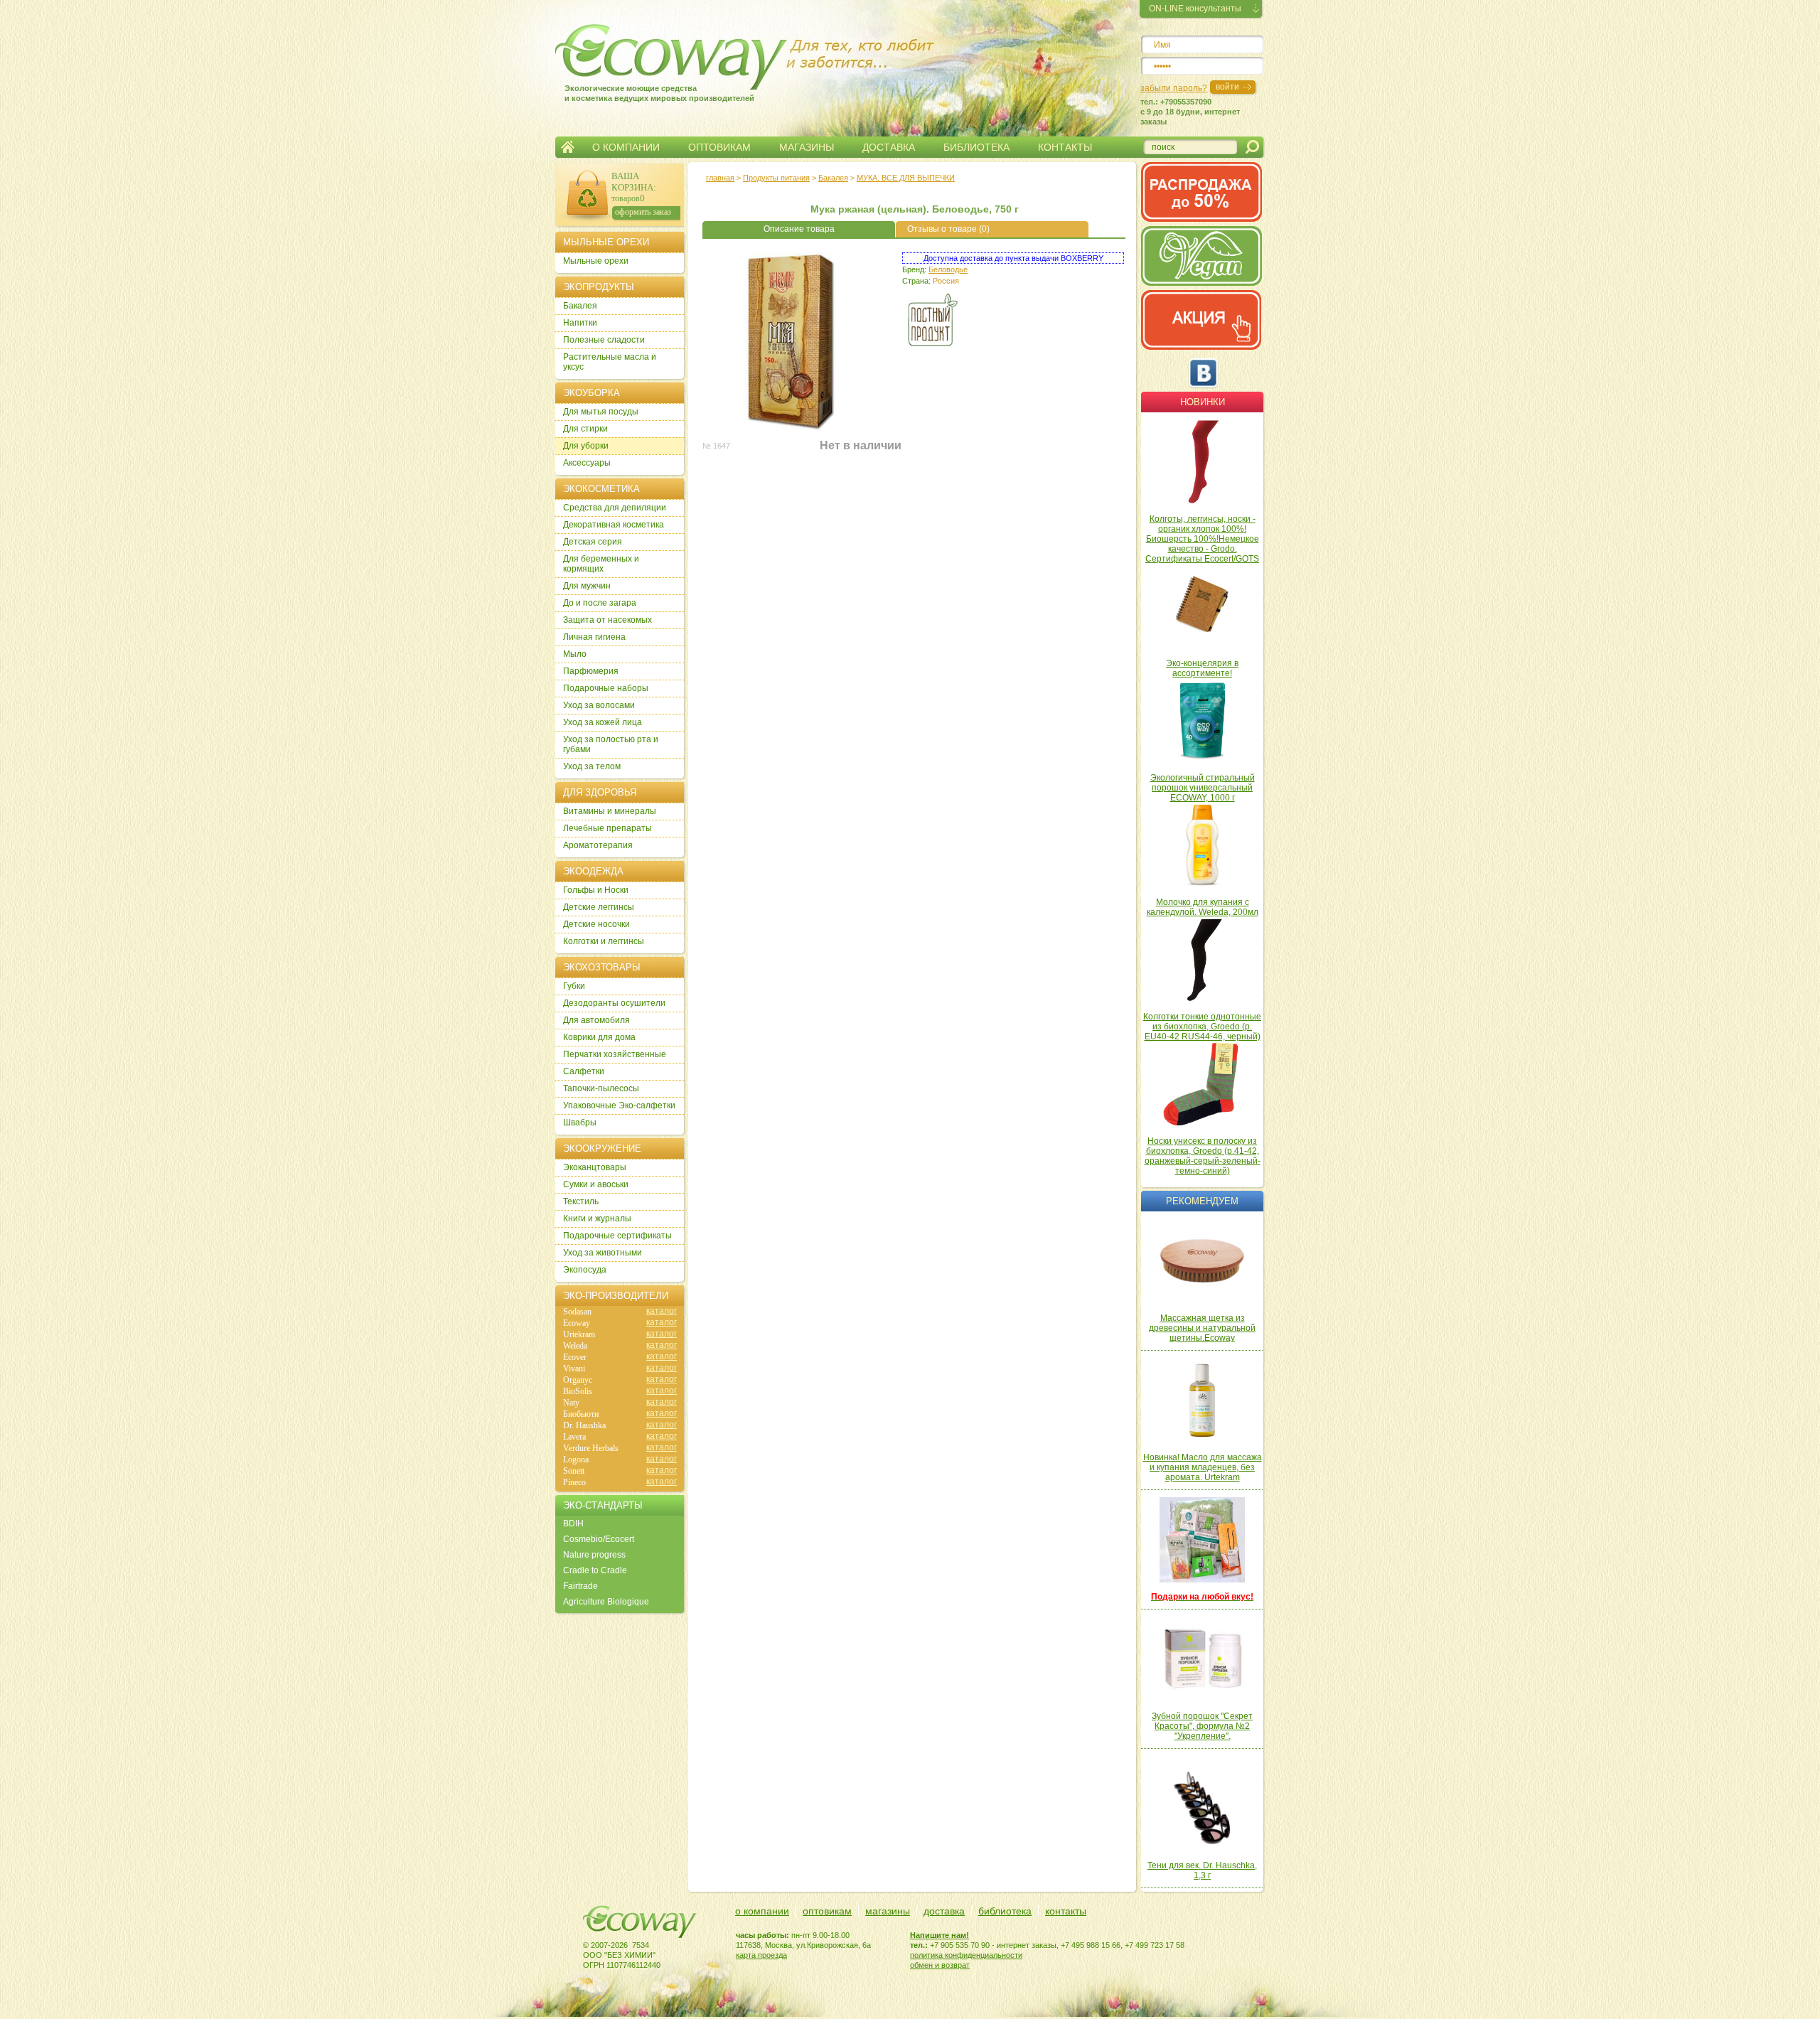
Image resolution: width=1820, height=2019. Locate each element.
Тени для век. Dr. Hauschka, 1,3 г (1202, 1870)
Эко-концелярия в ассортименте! (1202, 668)
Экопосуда (585, 1270)
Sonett (574, 1471)
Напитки (580, 323)
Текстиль (581, 1201)
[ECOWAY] (646, 53)
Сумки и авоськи (596, 1184)
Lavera (574, 1437)
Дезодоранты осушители (614, 1003)
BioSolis (578, 1391)
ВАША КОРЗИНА (632, 182)
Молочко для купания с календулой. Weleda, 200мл (1203, 907)
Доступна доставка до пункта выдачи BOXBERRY (1013, 258)
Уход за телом (592, 766)
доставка (944, 1911)
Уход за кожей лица (603, 722)
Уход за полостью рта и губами (611, 744)
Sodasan (577, 1312)
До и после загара (600, 603)
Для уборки (586, 446)
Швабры (580, 1123)
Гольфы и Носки (596, 890)
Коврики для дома (599, 1037)
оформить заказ (643, 212)
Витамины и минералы (610, 811)
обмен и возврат (940, 1965)
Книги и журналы (597, 1219)
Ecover (575, 1357)
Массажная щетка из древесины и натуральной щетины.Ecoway (1202, 1328)
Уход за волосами (599, 705)
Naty (571, 1403)
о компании (762, 1911)
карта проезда (761, 1955)
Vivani (574, 1369)
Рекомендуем (1202, 1201)
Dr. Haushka (584, 1425)
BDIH (573, 1523)
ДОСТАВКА (889, 147)
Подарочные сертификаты (617, 1236)
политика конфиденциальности (966, 1955)
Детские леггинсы (599, 907)
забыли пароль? (1174, 88)
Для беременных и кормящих (601, 564)
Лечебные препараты (607, 828)
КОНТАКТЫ (1065, 147)
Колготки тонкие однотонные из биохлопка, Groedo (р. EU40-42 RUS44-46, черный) (1202, 1027)
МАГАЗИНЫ (807, 147)
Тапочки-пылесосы (601, 1088)
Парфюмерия (591, 671)
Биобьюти (581, 1414)
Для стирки (585, 429)
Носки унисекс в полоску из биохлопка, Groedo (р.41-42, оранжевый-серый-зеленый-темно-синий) (1203, 1156)
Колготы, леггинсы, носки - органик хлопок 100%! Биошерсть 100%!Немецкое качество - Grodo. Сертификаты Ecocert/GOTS (1202, 539)
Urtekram (579, 1334)
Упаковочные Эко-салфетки (619, 1105)
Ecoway (577, 1323)
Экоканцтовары (595, 1167)
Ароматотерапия (598, 845)
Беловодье (948, 269)
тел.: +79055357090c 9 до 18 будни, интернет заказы (1190, 112)
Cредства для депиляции (615, 508)
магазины (888, 1911)
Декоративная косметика (614, 525)
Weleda (575, 1346)
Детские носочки (596, 924)
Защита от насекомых (607, 620)
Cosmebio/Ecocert (599, 1539)
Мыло (575, 654)
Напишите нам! (940, 1935)
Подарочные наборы (606, 688)
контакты (1066, 1911)
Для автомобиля (596, 1020)
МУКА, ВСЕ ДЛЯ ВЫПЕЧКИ (906, 178)
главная (720, 178)
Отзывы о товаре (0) (948, 229)
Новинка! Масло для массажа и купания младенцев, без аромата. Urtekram (1203, 1467)
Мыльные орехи (596, 261)
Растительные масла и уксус (610, 362)
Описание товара (799, 229)
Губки (574, 986)
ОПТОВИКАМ (719, 147)
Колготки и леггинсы (604, 941)
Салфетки (584, 1071)
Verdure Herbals (591, 1448)
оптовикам (827, 1911)
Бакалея (833, 178)
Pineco (574, 1482)
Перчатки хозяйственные (615, 1054)
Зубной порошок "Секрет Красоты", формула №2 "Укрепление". (1202, 1726)
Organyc (578, 1380)
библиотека (1005, 1911)
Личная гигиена (594, 637)
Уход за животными (603, 1253)
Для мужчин (587, 586)
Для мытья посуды (601, 412)
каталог (662, 1311)
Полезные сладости (604, 340)
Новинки (1203, 402)
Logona (576, 1460)
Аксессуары (587, 463)
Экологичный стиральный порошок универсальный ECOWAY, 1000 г (1203, 788)
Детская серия (593, 542)
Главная (568, 147)
